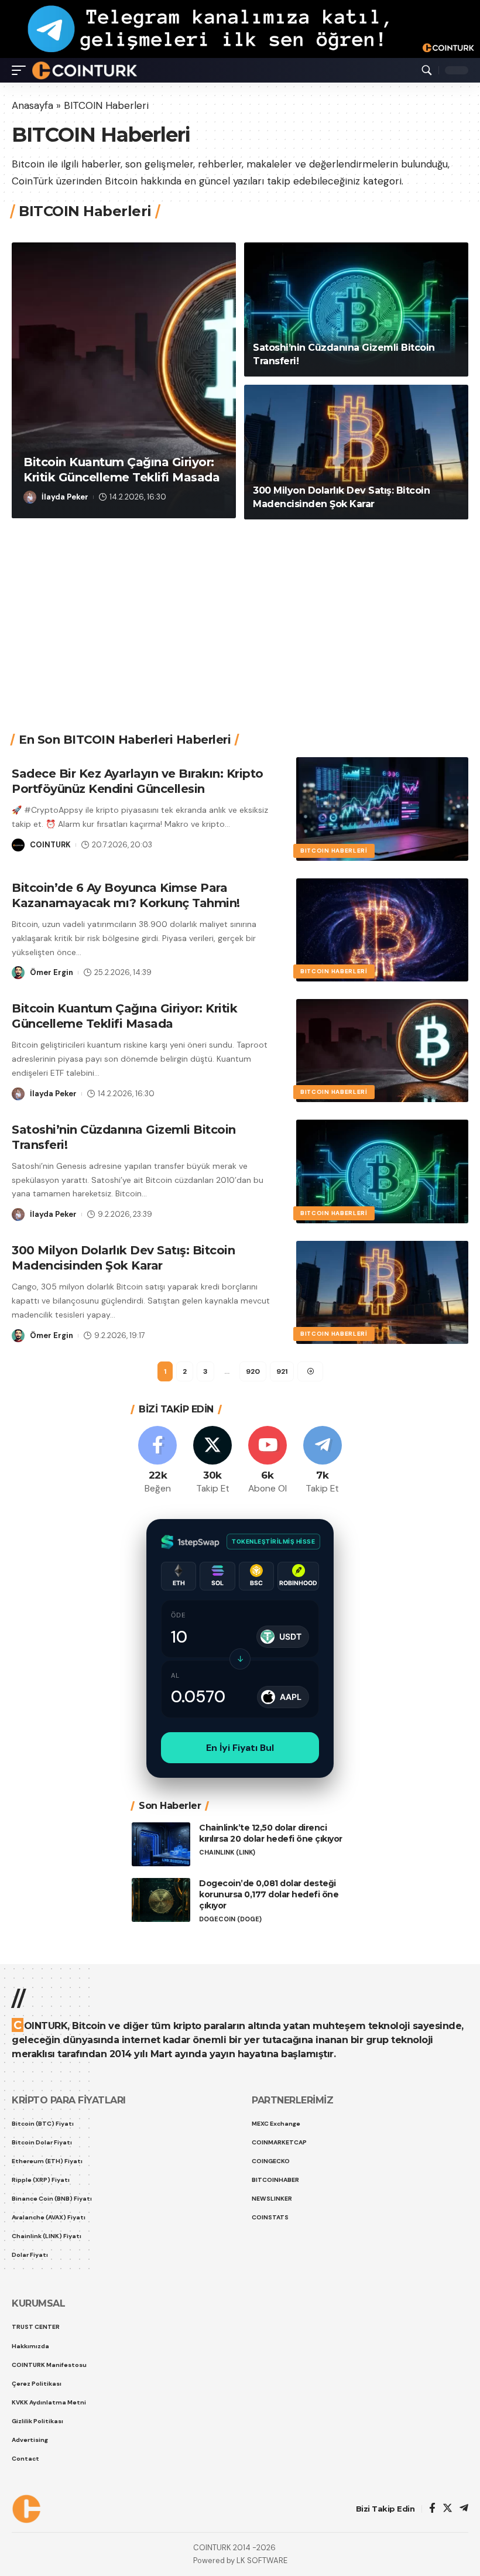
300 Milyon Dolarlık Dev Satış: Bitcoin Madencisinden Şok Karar (123, 1532)
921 (282, 1646)
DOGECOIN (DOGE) (230, 2193)
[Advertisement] (246, 891)
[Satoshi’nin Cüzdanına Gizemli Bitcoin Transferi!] (356, 584)
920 (253, 1646)
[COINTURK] (85, 70)
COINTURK (65, 487)
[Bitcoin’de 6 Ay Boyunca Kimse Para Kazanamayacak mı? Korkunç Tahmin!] (382, 1204)
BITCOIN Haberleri (67, 415)
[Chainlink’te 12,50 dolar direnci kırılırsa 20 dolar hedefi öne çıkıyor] (161, 2118)
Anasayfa (32, 105)
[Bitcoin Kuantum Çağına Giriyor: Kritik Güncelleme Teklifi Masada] (124, 654)
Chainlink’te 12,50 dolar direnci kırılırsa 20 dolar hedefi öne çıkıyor (271, 2107)
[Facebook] (158, 1735)
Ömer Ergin (52, 1246)
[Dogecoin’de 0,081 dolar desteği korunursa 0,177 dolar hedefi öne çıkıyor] (161, 2174)
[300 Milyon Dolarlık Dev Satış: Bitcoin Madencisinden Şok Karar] (356, 726)
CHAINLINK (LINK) (227, 2127)
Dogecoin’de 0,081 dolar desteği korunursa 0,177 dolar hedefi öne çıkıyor (269, 2168)
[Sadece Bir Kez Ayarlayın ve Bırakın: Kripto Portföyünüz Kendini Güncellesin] (382, 1083)
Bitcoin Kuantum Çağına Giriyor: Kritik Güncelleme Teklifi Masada (124, 1290)
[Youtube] (268, 1735)
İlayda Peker (65, 771)
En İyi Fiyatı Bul (240, 2022)
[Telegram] (322, 1735)
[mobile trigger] (22, 70)
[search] (427, 70)
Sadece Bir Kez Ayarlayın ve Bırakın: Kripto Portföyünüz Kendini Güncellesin (213, 452)
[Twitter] (213, 1735)
